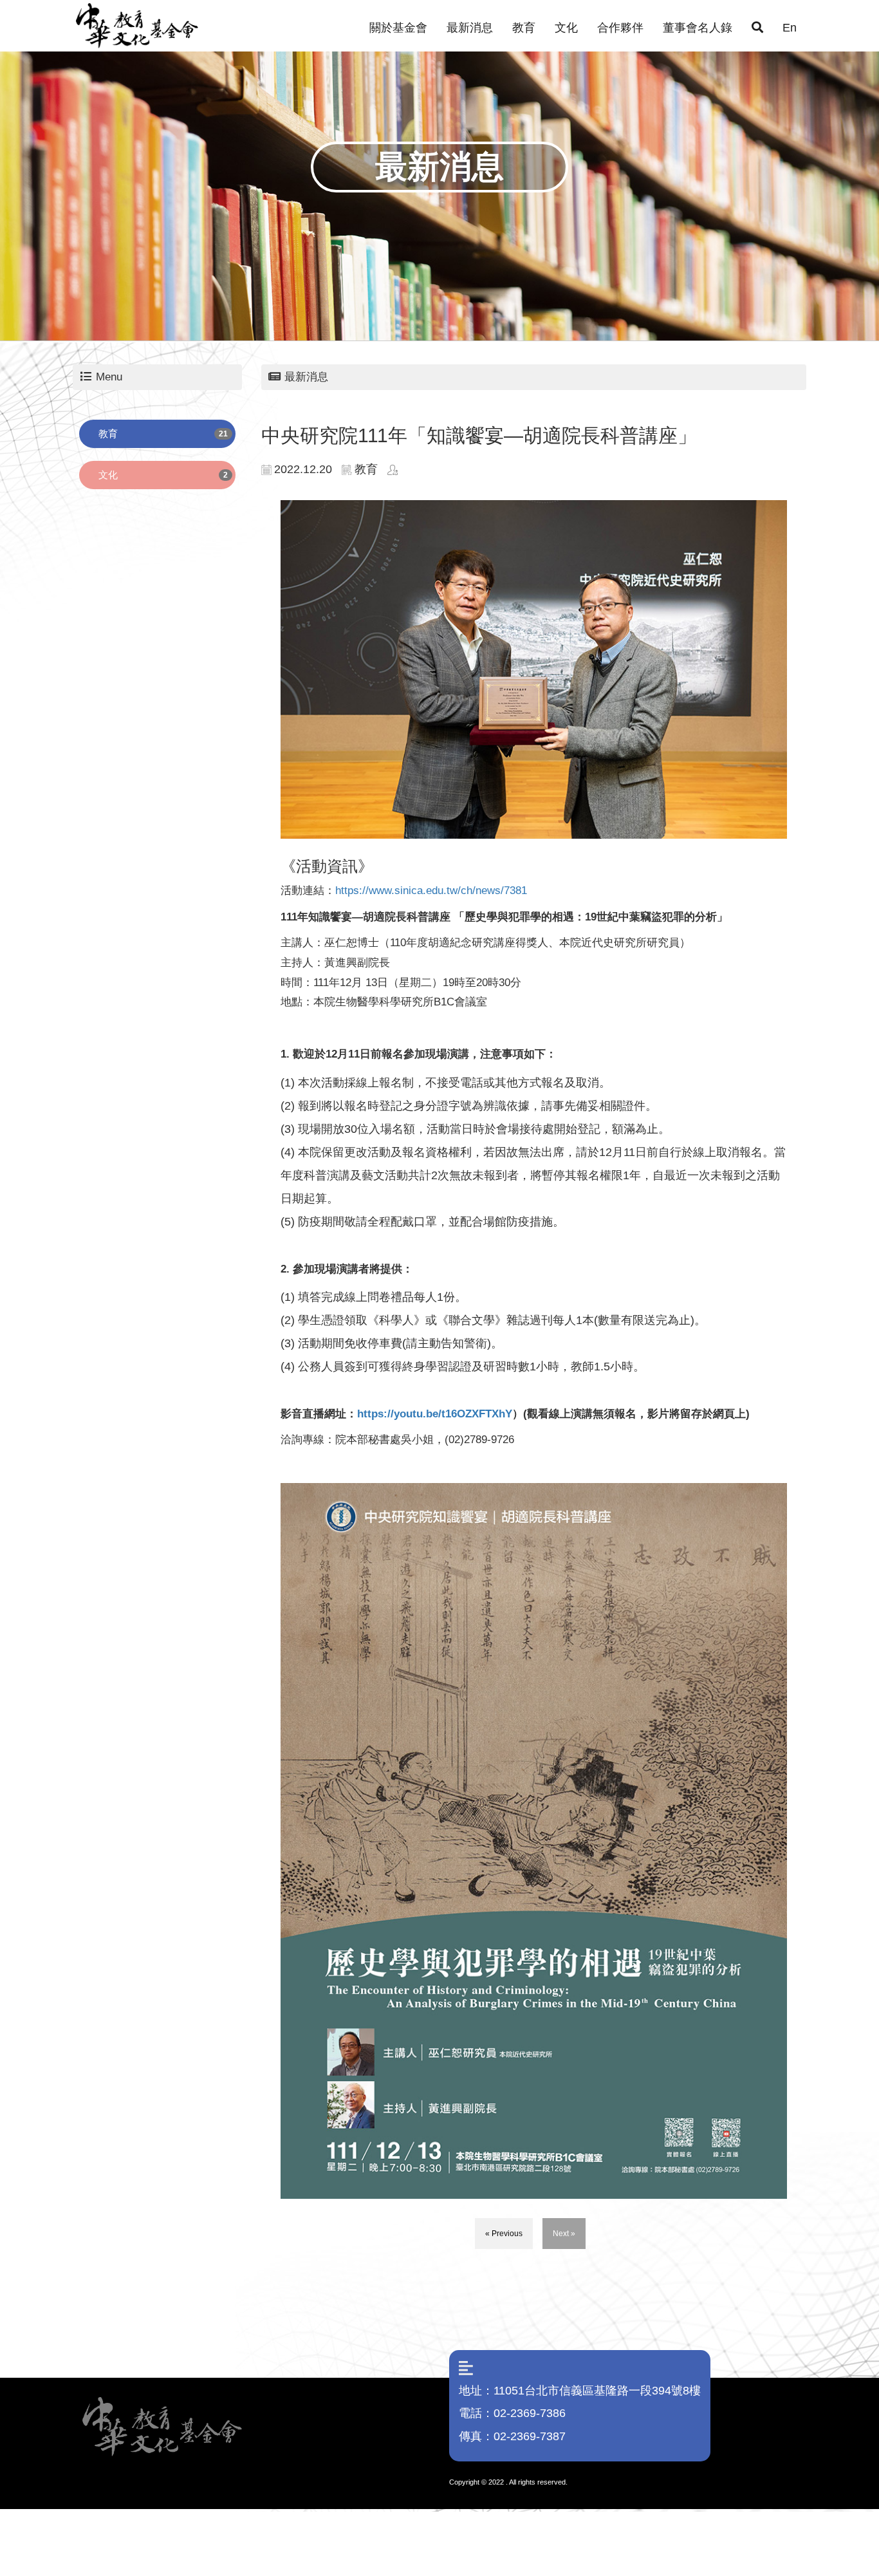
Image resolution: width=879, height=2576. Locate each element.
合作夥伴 (620, 28)
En (790, 28)
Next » (564, 2234)
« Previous (504, 2234)
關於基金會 (398, 28)
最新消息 (470, 28)
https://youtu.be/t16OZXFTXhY (435, 1414)
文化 (566, 28)
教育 (524, 28)
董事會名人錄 (698, 28)
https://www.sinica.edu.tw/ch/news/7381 (431, 891)
